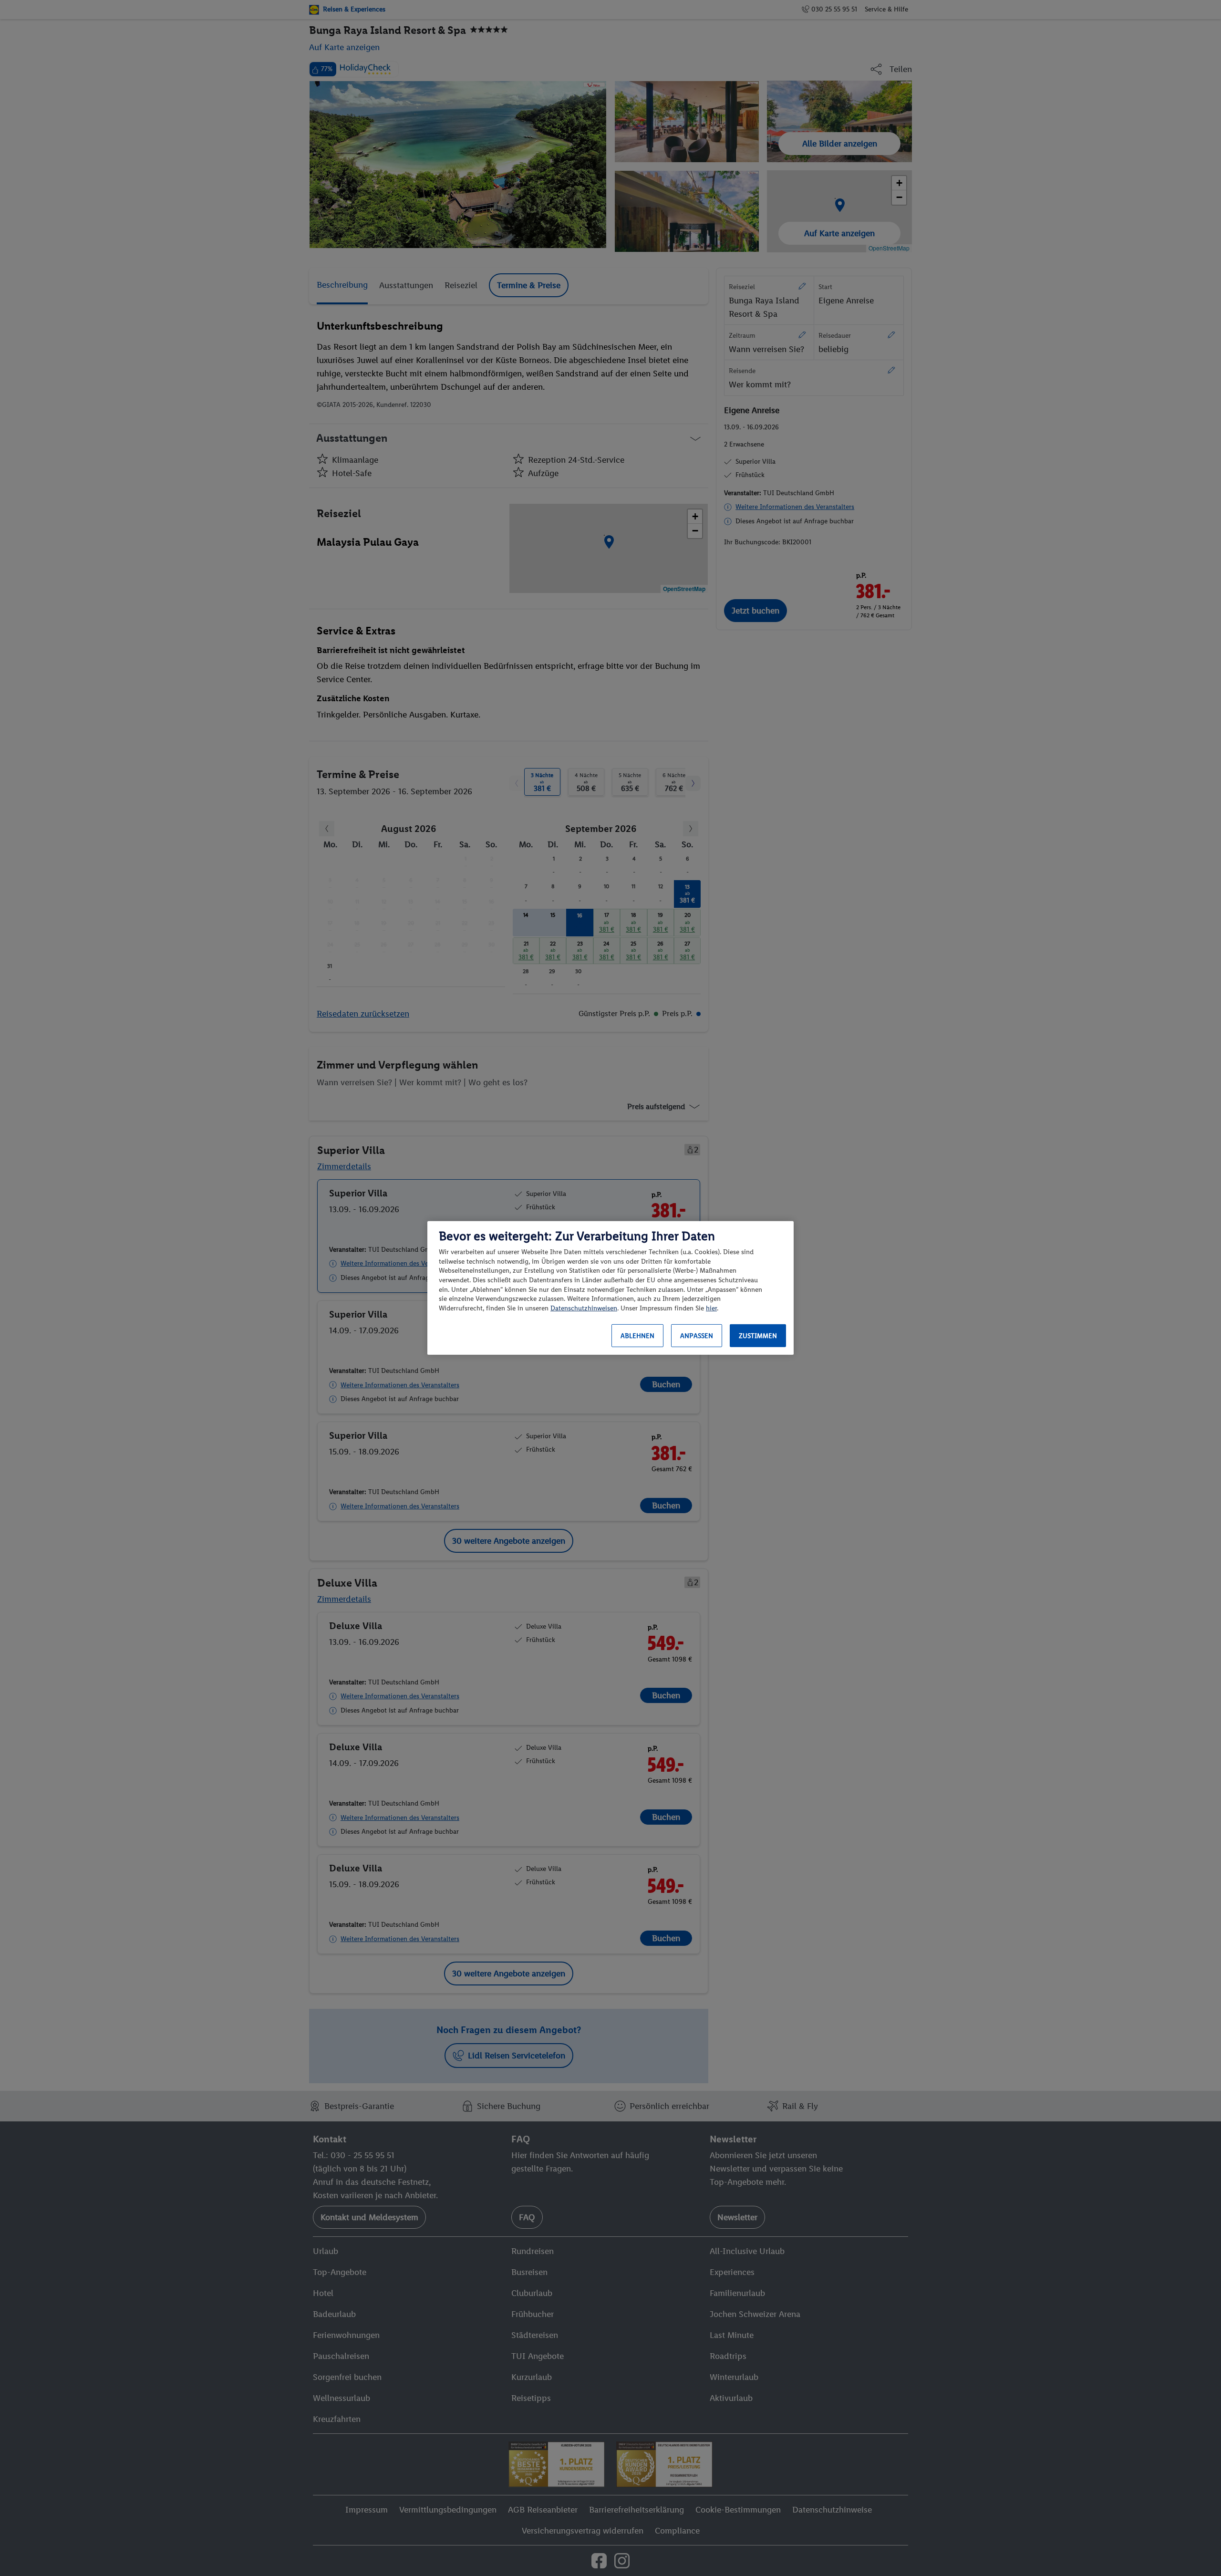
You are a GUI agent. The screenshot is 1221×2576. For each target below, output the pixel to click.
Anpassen (697, 1336)
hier (711, 1308)
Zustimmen (758, 1336)
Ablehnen (637, 1336)
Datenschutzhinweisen (584, 1308)
